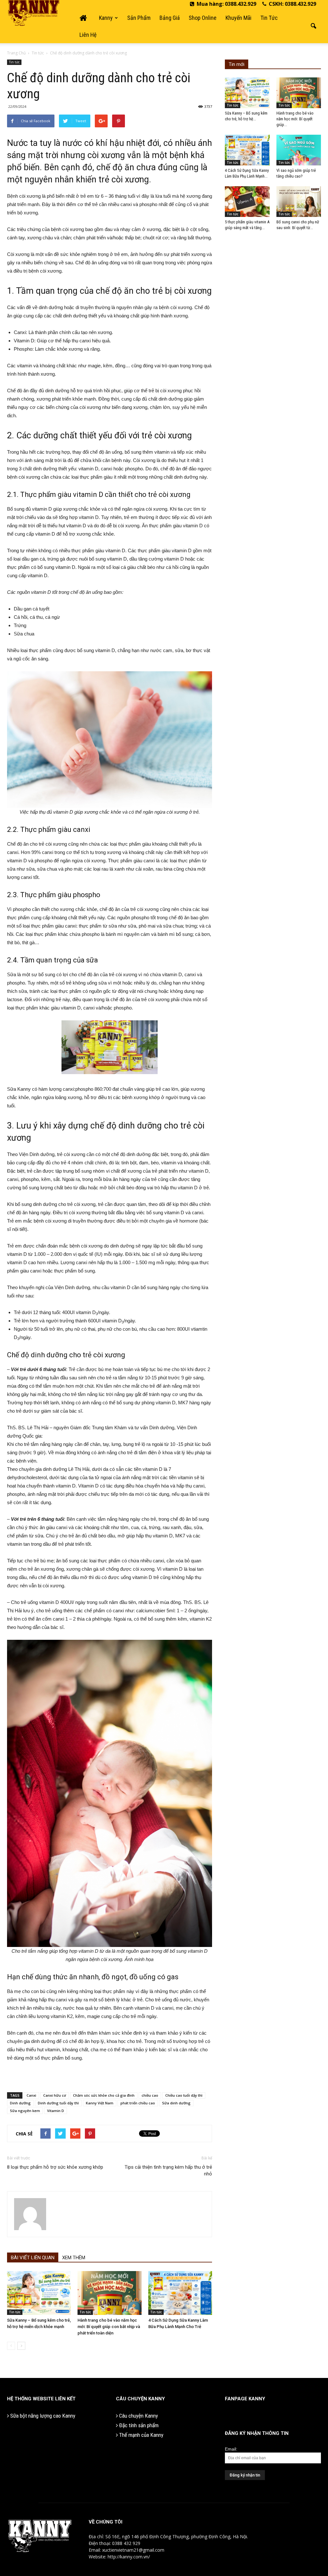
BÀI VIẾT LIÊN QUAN (33, 2258)
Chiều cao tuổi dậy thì (184, 2095)
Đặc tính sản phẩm (138, 2425)
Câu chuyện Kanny (138, 2416)
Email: (231, 2449)
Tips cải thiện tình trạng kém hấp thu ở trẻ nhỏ (168, 2170)
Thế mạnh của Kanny (141, 2435)
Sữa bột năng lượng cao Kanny (42, 2416)
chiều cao (150, 2095)
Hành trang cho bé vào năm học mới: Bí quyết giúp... (295, 119)
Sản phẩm (139, 18)
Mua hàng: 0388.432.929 (226, 4)
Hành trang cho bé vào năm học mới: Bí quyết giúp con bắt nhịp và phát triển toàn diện (109, 2327)
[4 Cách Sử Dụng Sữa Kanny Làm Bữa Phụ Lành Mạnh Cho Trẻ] (180, 2293)
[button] (313, 26)
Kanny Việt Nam (100, 2103)
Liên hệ (88, 35)
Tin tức (269, 18)
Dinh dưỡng (20, 2103)
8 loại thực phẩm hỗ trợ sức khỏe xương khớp (55, 2167)
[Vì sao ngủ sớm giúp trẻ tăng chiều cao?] (299, 150)
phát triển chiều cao (138, 2103)
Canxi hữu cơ (55, 2095)
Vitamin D (56, 2111)
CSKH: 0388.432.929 (292, 4)
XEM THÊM (74, 2258)
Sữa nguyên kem (25, 2111)
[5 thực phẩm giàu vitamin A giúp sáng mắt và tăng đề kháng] (247, 202)
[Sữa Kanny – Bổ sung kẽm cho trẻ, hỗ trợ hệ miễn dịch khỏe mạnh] (39, 2293)
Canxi (31, 2095)
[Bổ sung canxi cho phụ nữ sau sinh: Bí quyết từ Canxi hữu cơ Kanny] (299, 202)
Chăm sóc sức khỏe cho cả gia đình (104, 2095)
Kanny (106, 18)
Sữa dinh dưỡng (176, 2103)
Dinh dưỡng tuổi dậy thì (58, 2103)
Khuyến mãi (238, 18)
